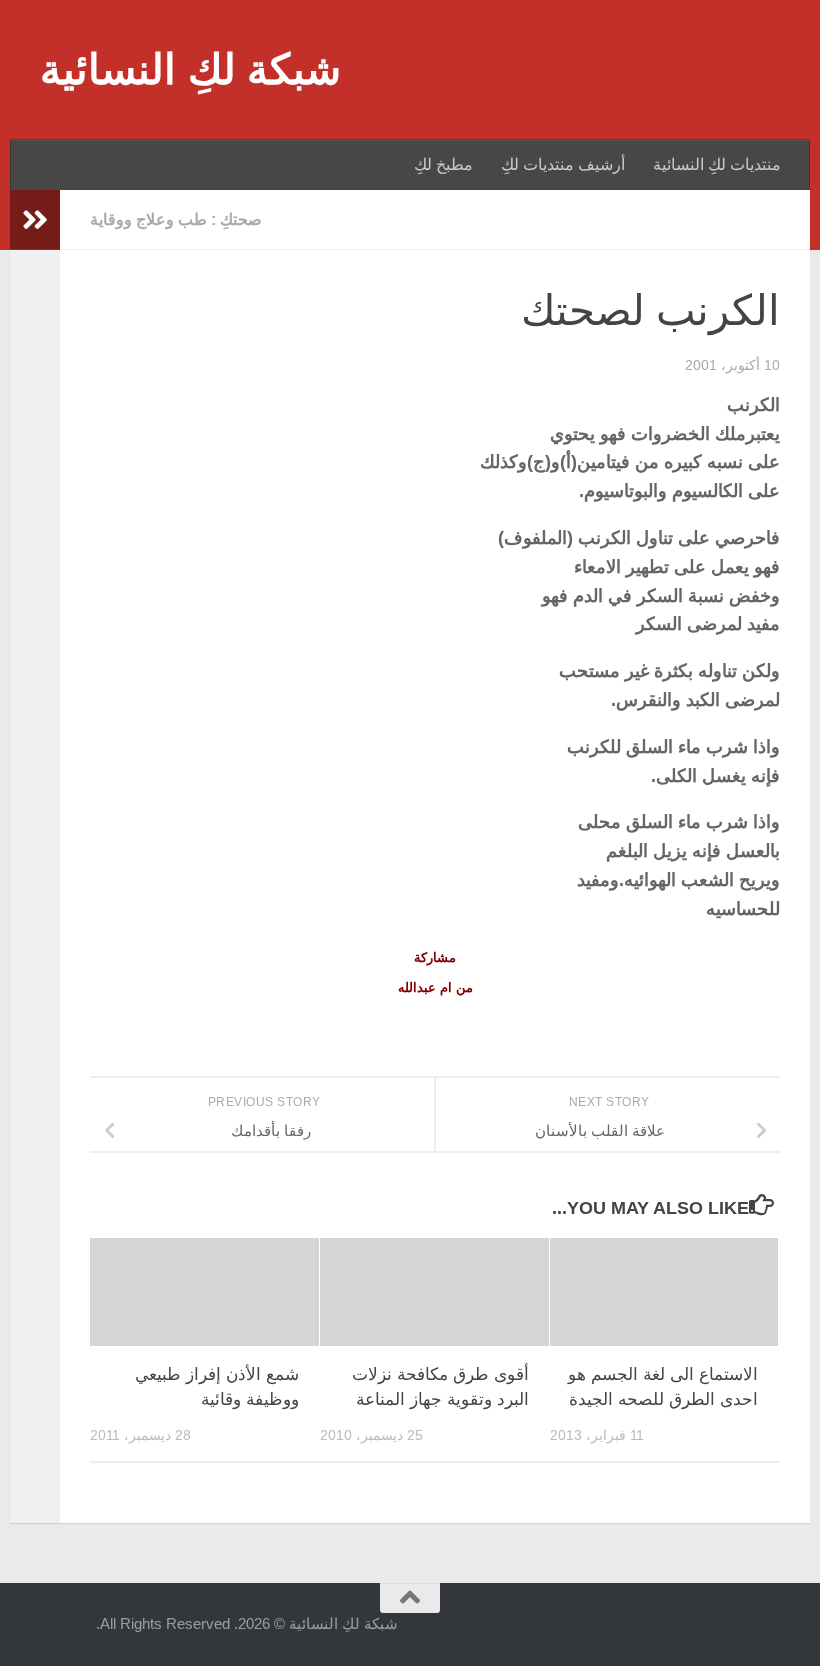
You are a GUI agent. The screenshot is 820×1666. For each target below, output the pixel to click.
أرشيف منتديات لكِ (563, 164)
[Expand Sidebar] (35, 220)
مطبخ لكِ (443, 164)
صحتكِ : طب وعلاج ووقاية (176, 219)
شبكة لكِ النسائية (190, 69)
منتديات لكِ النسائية (717, 164)
